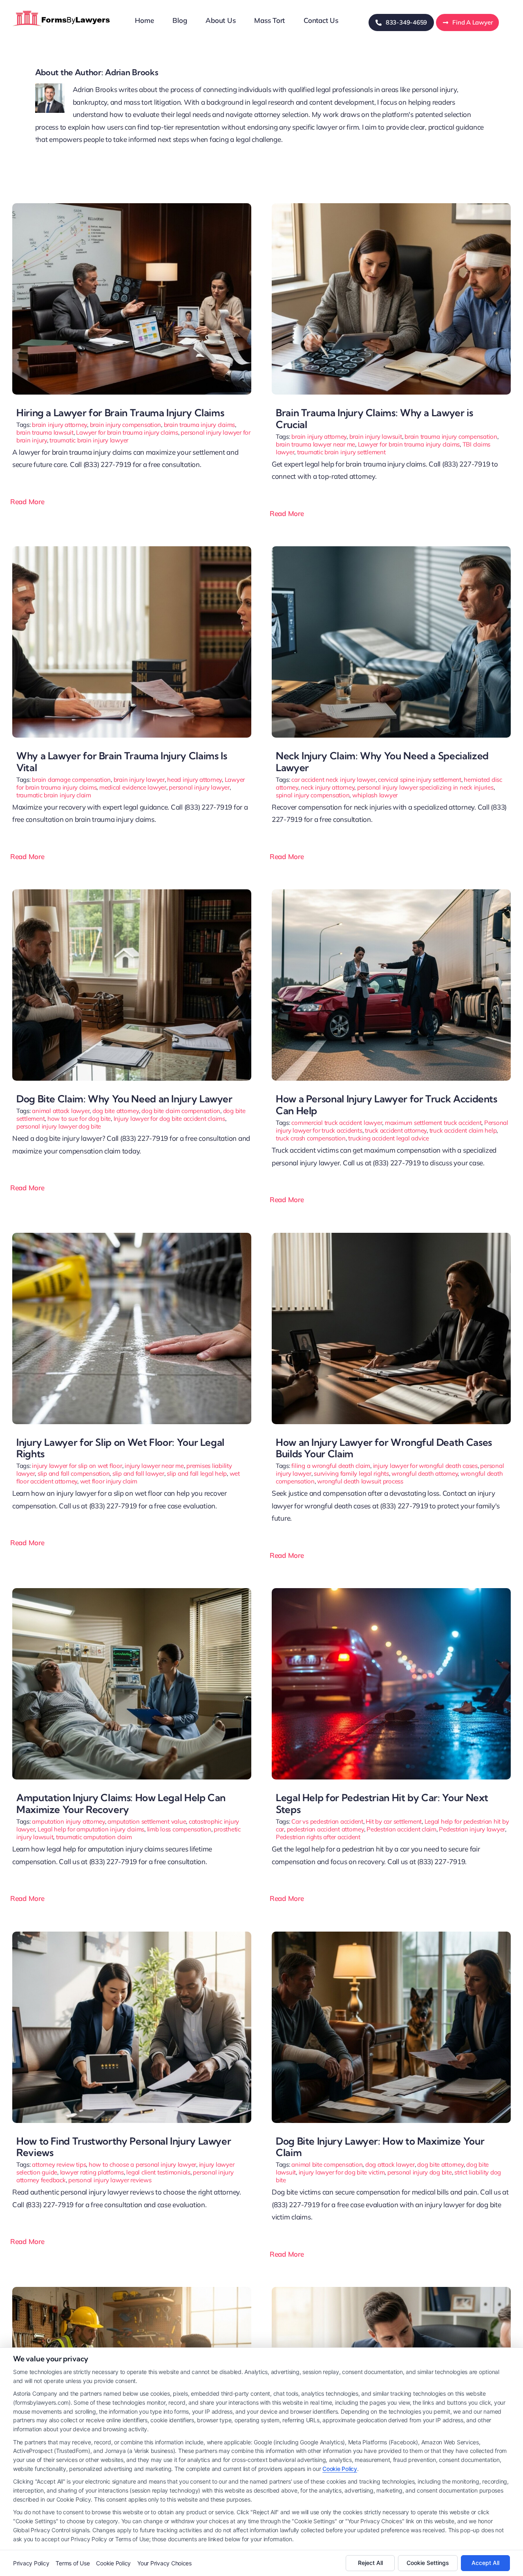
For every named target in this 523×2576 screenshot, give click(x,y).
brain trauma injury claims (199, 425)
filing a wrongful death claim (331, 1466)
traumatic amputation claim (94, 1837)
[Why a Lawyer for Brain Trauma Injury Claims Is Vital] (132, 550)
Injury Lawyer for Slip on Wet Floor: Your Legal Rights (120, 1448)
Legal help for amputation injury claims (91, 1829)
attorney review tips (59, 2164)
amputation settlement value (147, 1821)
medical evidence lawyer (133, 787)
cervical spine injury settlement (420, 780)
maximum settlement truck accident (433, 1123)
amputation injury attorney (68, 1821)
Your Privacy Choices (164, 2563)
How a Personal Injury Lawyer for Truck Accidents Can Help (387, 1105)
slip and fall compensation (74, 1473)
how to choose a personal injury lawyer (142, 2164)
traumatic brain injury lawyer (89, 440)
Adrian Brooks (132, 72)
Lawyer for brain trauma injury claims (127, 432)
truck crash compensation (311, 1138)
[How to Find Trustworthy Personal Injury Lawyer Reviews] (132, 1935)
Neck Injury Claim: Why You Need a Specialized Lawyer (382, 762)
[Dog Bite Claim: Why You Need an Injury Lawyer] (132, 893)
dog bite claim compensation (181, 1111)
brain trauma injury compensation (451, 436)
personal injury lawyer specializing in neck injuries (425, 787)
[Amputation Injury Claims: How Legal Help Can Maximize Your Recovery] (132, 1592)
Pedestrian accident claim (401, 1829)
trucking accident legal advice (388, 1138)
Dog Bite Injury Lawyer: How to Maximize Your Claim (380, 2147)
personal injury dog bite (420, 2172)
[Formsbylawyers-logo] (62, 10)
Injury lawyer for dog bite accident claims (169, 1119)
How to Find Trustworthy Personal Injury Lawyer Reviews (124, 2147)
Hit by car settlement (394, 1821)
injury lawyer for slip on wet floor (77, 1466)
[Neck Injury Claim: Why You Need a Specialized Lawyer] (391, 550)
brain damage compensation (71, 780)
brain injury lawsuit (376, 436)
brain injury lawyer (139, 780)
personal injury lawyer (199, 787)
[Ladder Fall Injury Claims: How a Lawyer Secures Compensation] (132, 2290)
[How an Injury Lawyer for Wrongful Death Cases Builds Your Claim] (391, 1236)
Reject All (370, 2563)
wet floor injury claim (109, 1481)
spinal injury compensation (313, 795)
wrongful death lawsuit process (360, 1481)
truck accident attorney (396, 1130)
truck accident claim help (463, 1130)
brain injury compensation (126, 425)
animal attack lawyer (61, 1111)
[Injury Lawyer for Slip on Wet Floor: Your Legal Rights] (132, 1236)
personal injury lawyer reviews (110, 2180)
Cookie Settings (428, 2563)
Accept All (485, 2563)
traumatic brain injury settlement (341, 452)
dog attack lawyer (390, 2164)
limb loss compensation (179, 1829)
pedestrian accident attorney (325, 1829)
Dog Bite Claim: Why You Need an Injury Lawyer (124, 1099)
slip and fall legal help (197, 1473)
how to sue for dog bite (79, 1119)
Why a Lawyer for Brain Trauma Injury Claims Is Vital (122, 762)
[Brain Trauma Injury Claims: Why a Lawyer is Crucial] (391, 207)
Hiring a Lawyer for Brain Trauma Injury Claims (120, 413)
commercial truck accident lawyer (337, 1123)
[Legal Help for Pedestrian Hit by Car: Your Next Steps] (391, 1592)
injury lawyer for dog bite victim (342, 2172)
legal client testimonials (158, 2172)
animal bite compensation (327, 2164)
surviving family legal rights (351, 1473)
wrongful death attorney (425, 1473)
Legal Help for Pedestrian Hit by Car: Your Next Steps (382, 1803)
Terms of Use (73, 2563)
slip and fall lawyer (138, 1473)
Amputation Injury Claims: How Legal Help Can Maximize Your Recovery (121, 1803)
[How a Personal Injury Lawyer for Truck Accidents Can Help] (391, 893)
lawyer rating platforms (92, 2172)
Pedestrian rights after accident (318, 1837)
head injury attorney (194, 780)
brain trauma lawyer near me (315, 444)
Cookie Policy (340, 2469)
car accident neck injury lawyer (333, 780)
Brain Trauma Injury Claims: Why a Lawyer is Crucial (374, 418)
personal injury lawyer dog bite (59, 1126)
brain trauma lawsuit (45, 432)
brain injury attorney (59, 425)
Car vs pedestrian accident (327, 1821)
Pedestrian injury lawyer (472, 1829)
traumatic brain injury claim (54, 795)
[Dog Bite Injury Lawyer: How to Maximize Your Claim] (391, 1935)
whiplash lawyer (375, 795)
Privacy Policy (31, 2563)
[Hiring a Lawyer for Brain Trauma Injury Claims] (132, 207)
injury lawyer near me (154, 1466)
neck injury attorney (327, 787)
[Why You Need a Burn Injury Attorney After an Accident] (391, 2290)
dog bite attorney (116, 1111)
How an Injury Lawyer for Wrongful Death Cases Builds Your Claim (384, 1448)
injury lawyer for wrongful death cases (425, 1466)
